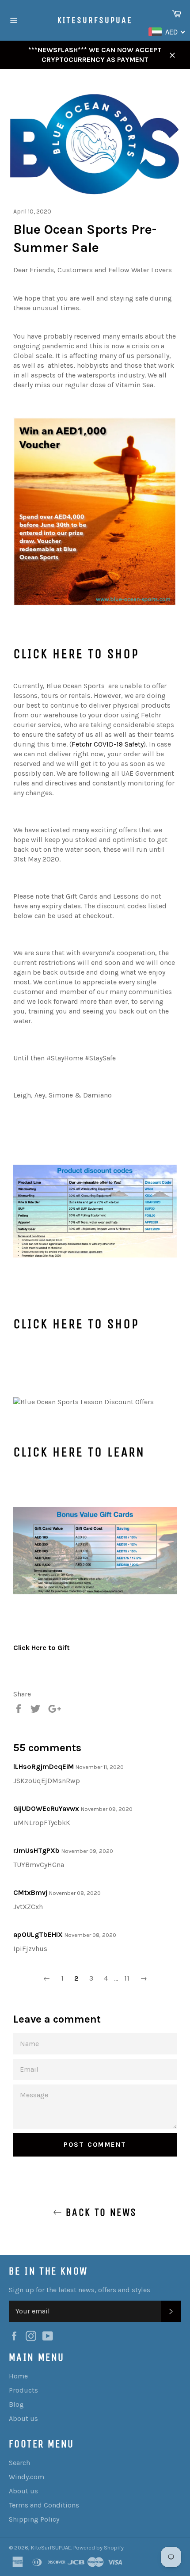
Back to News (99, 2212)
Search (19, 2463)
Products (23, 2390)
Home (18, 2376)
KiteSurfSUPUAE (95, 20)
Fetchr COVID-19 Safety (108, 744)
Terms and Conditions (44, 2505)
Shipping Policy (34, 2519)
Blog (16, 2404)
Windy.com (27, 2477)
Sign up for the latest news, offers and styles (80, 2290)
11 (127, 1978)
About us (23, 2418)
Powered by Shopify (99, 2547)
